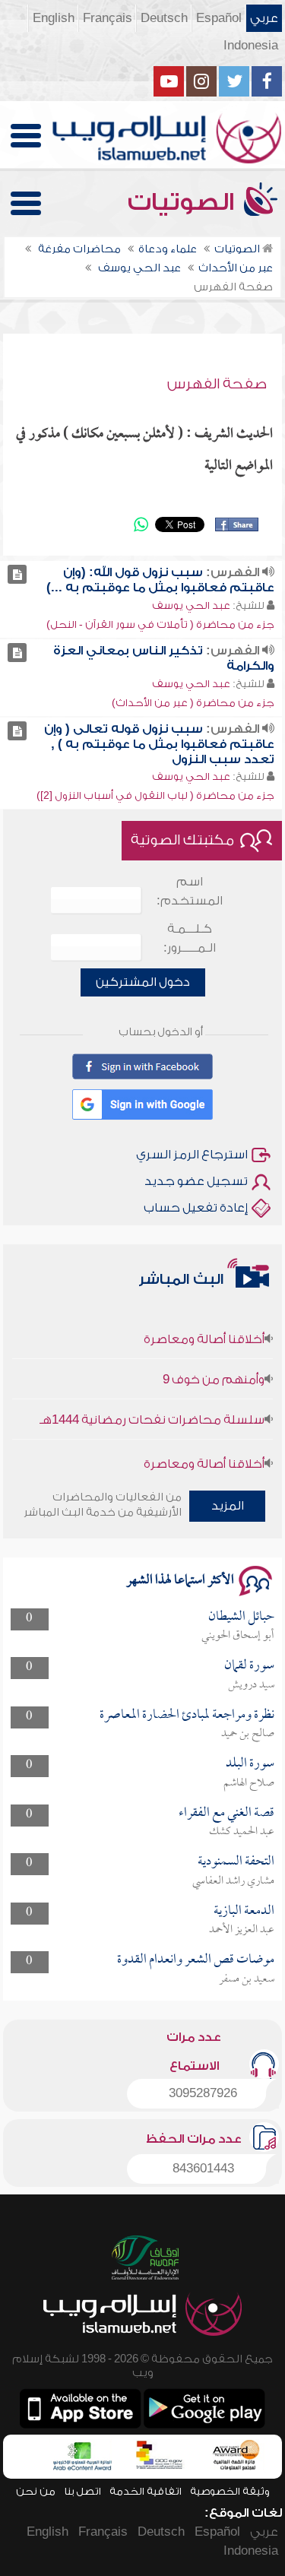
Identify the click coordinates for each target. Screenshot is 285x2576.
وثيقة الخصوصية (230, 2491)
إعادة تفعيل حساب (196, 1208)
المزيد (228, 1506)
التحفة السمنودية (236, 1862)
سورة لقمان (249, 1666)
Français (108, 18)
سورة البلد (250, 1764)
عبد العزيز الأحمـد (242, 1930)
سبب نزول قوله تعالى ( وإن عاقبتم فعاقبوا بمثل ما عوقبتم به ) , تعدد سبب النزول (159, 744)
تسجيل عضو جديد (196, 1181)
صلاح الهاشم (249, 1783)
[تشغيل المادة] (17, 574)
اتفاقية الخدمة (146, 2491)
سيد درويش (251, 1685)
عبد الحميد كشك (242, 1832)
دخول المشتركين (143, 982)
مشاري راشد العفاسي (233, 1881)
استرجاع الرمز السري (192, 1155)
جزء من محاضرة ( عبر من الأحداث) (193, 703)
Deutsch (164, 18)
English (54, 18)
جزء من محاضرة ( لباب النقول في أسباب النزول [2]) (155, 795)
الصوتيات (184, 202)
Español (219, 18)
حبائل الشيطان (241, 1617)
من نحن (36, 2491)
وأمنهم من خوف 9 (214, 1370)
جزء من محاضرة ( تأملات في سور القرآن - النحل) (160, 624)
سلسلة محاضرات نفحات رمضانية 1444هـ (152, 1410)
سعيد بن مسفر (247, 1979)
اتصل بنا (82, 2491)
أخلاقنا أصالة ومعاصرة (204, 1329)
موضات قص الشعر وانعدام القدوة (196, 1960)
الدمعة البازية (244, 1911)
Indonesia (251, 46)
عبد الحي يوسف (191, 605)
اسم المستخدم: (190, 891)
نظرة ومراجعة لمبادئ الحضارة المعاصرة (187, 1715)
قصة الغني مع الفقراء (226, 1813)
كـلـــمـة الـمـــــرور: (190, 938)
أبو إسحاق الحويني (238, 1636)
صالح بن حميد (248, 1734)
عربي (264, 18)
